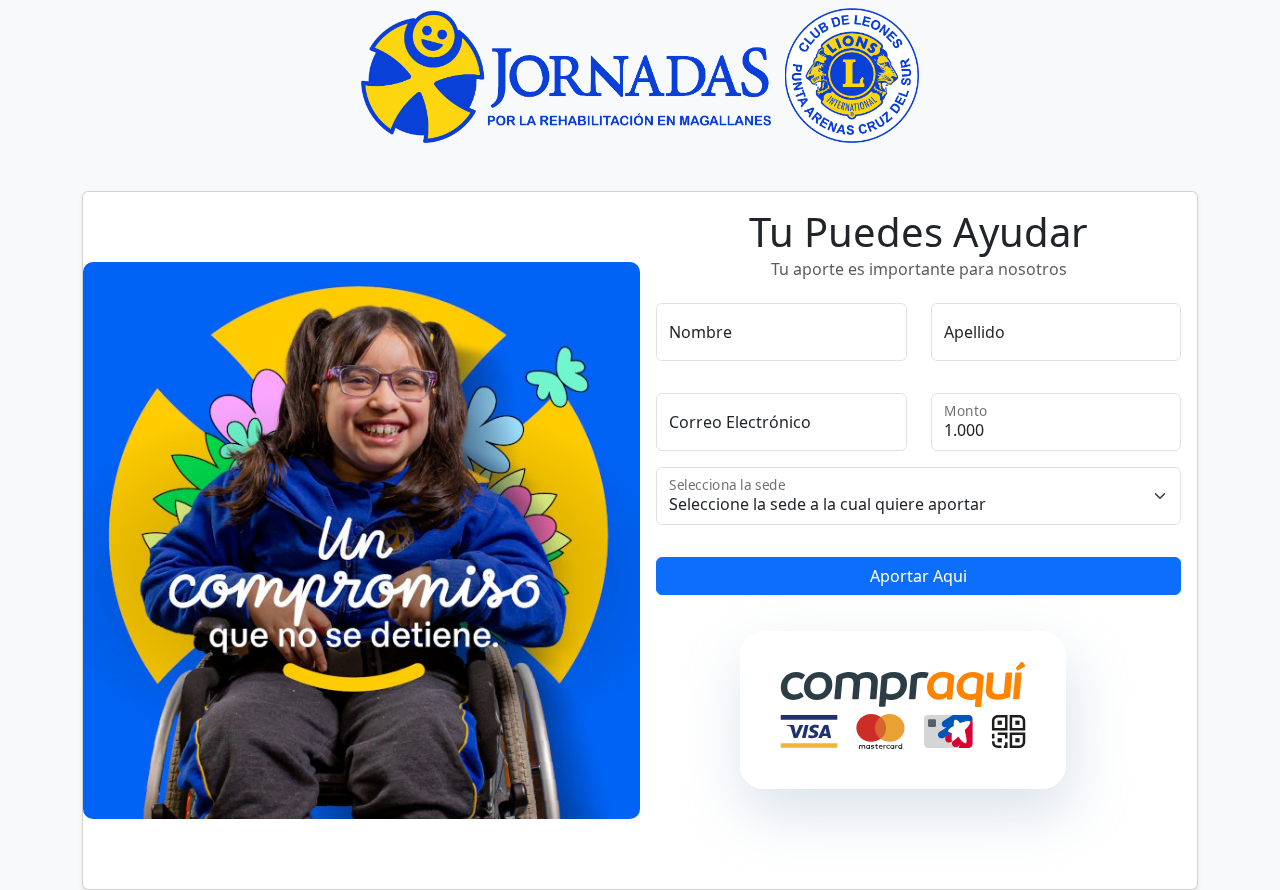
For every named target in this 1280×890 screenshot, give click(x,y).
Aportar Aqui (918, 576)
